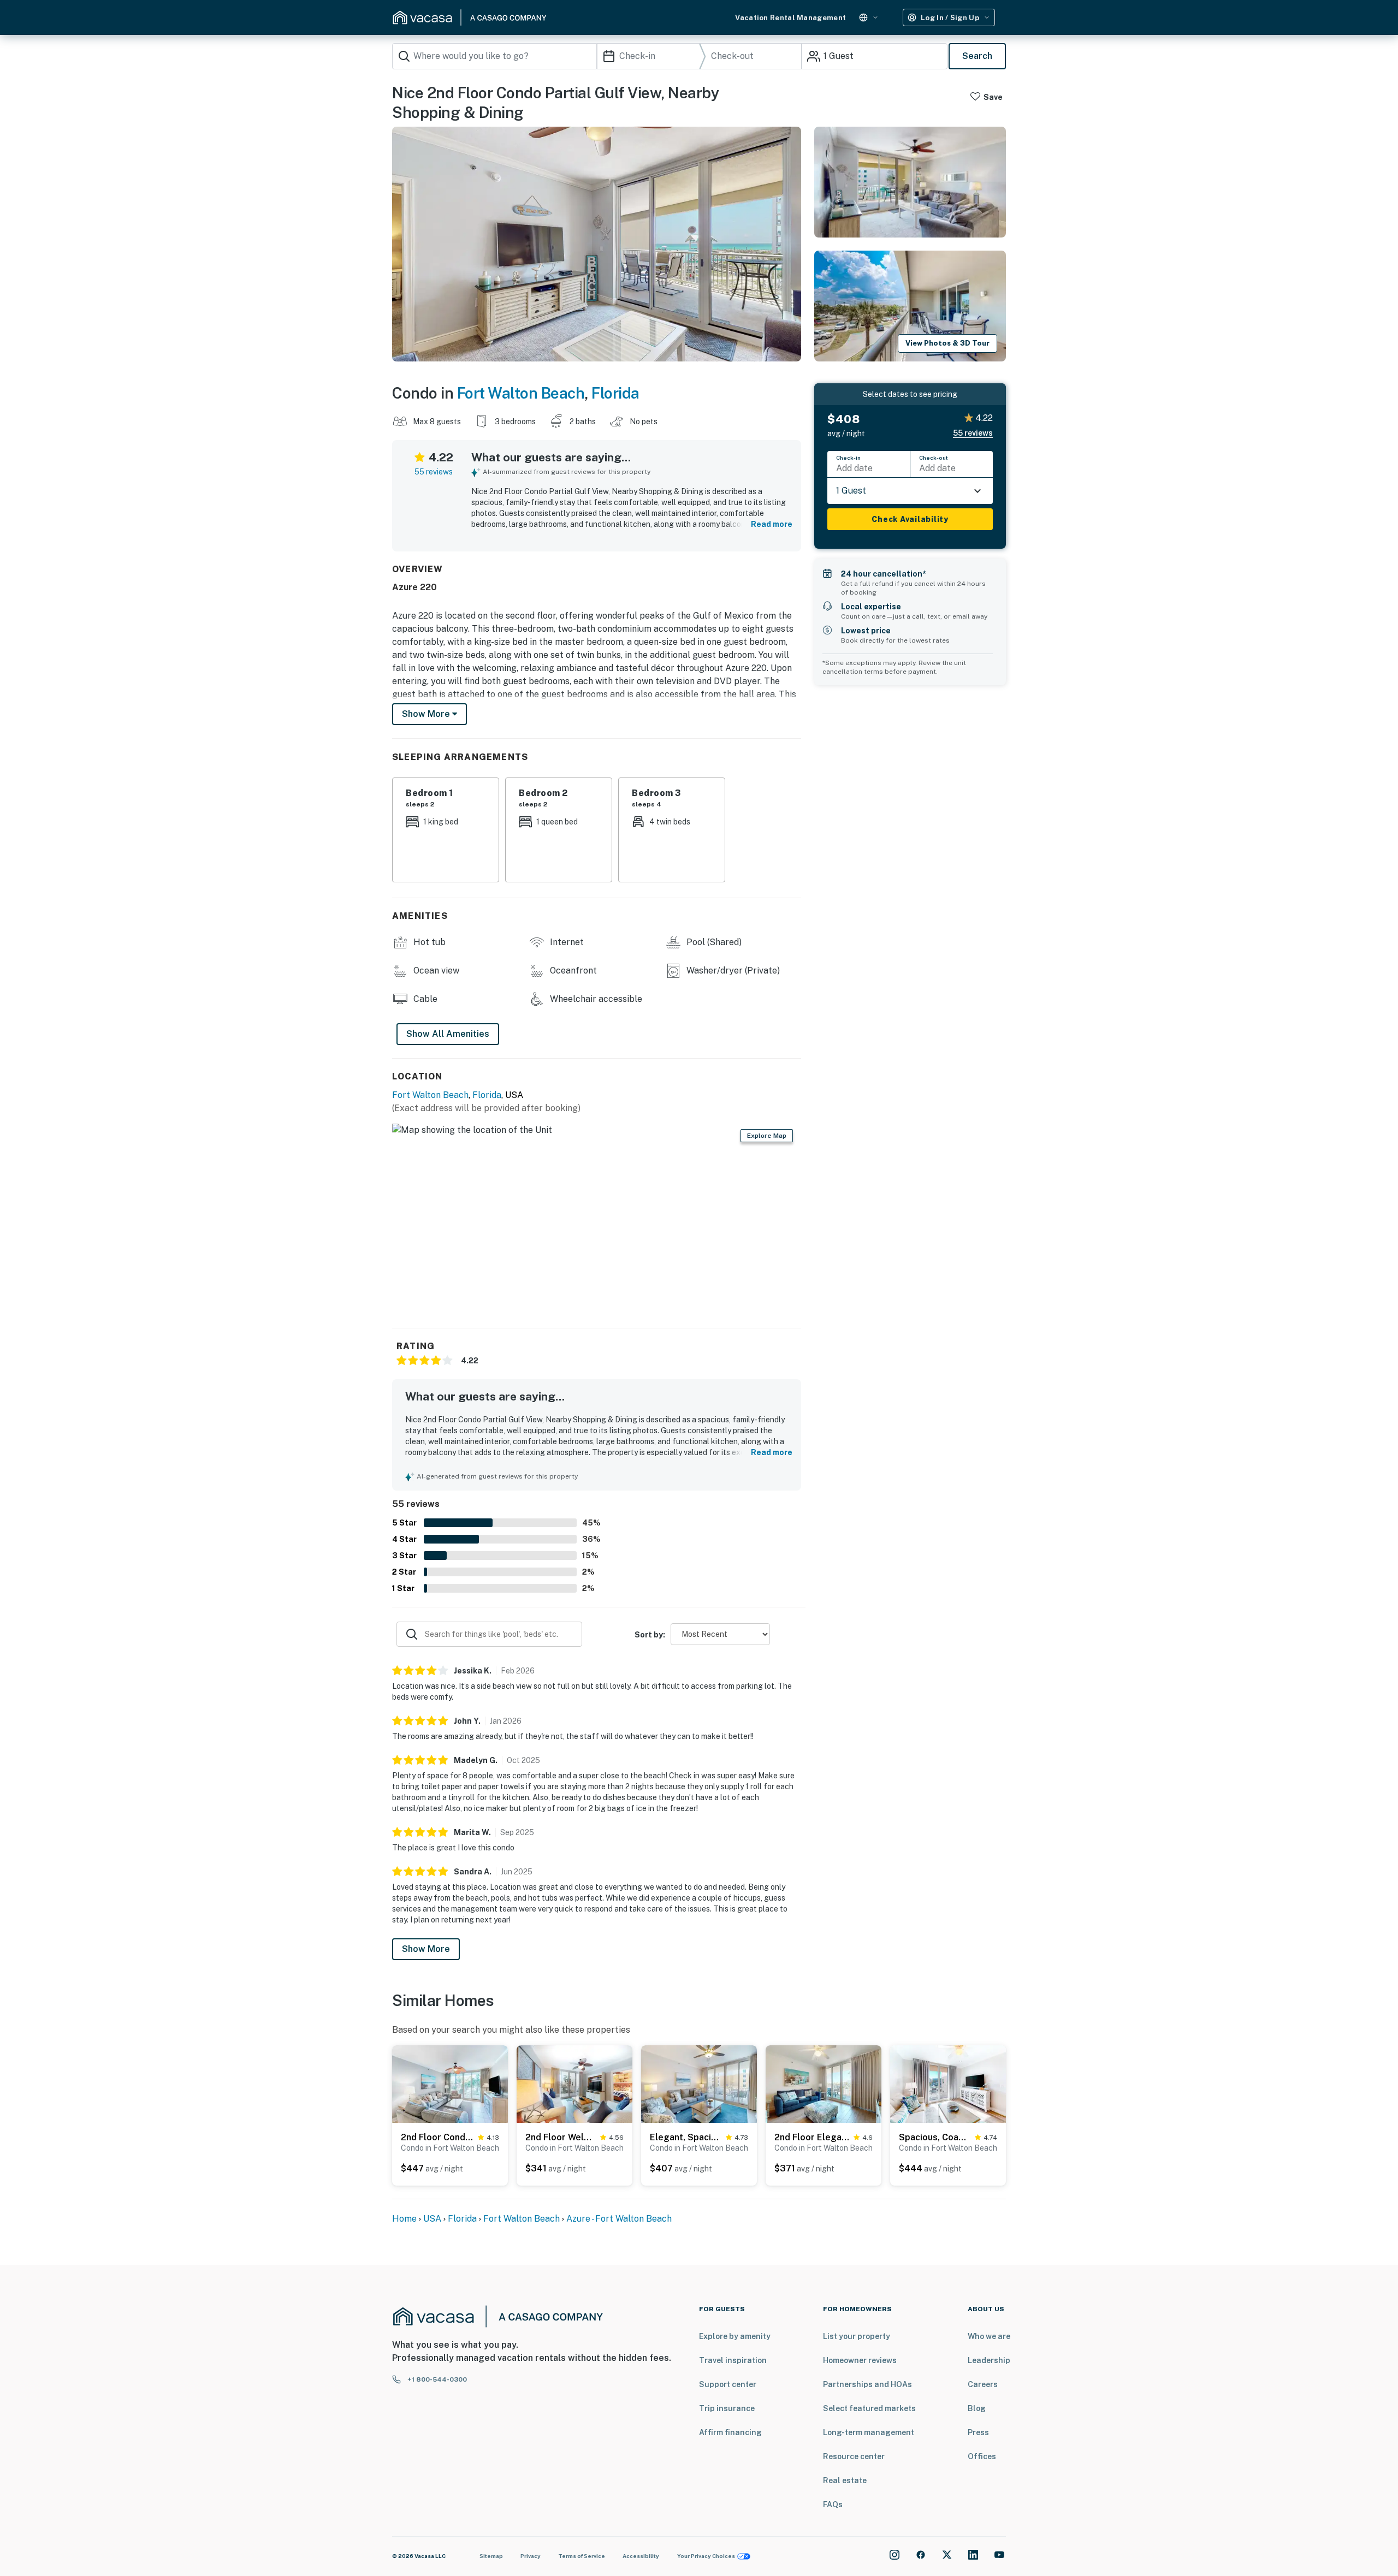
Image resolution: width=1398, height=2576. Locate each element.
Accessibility (641, 2556)
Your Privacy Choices (706, 2556)
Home (404, 2219)
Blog (977, 2408)
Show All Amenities (448, 1034)
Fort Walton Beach (521, 393)
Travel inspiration (733, 2360)
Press (978, 2432)
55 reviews (434, 472)
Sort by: (650, 1635)
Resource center (854, 2456)
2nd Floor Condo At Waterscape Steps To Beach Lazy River (437, 2137)
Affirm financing (730, 2432)
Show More (426, 1949)
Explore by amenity (735, 2336)
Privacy (531, 2556)
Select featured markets (869, 2408)
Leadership (989, 2360)
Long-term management (869, 2432)
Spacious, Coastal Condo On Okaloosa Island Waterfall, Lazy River (935, 2137)
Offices (982, 2456)
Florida (615, 393)
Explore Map (767, 1136)
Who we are (989, 2336)
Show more (427, 714)
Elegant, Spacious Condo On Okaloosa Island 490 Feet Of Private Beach (686, 2137)
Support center (728, 2384)
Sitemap (491, 2556)
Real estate (845, 2480)
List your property (857, 2336)
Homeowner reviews (860, 2360)
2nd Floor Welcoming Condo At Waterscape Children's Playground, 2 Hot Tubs (561, 2137)
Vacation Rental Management (790, 18)
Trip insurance (727, 2408)
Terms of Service (582, 2556)
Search (977, 56)
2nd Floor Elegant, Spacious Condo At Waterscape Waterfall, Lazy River (812, 2137)
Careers (983, 2384)
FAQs (833, 2504)
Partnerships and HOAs (867, 2384)
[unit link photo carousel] (450, 2083)
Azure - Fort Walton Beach (619, 2219)
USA (432, 2219)
